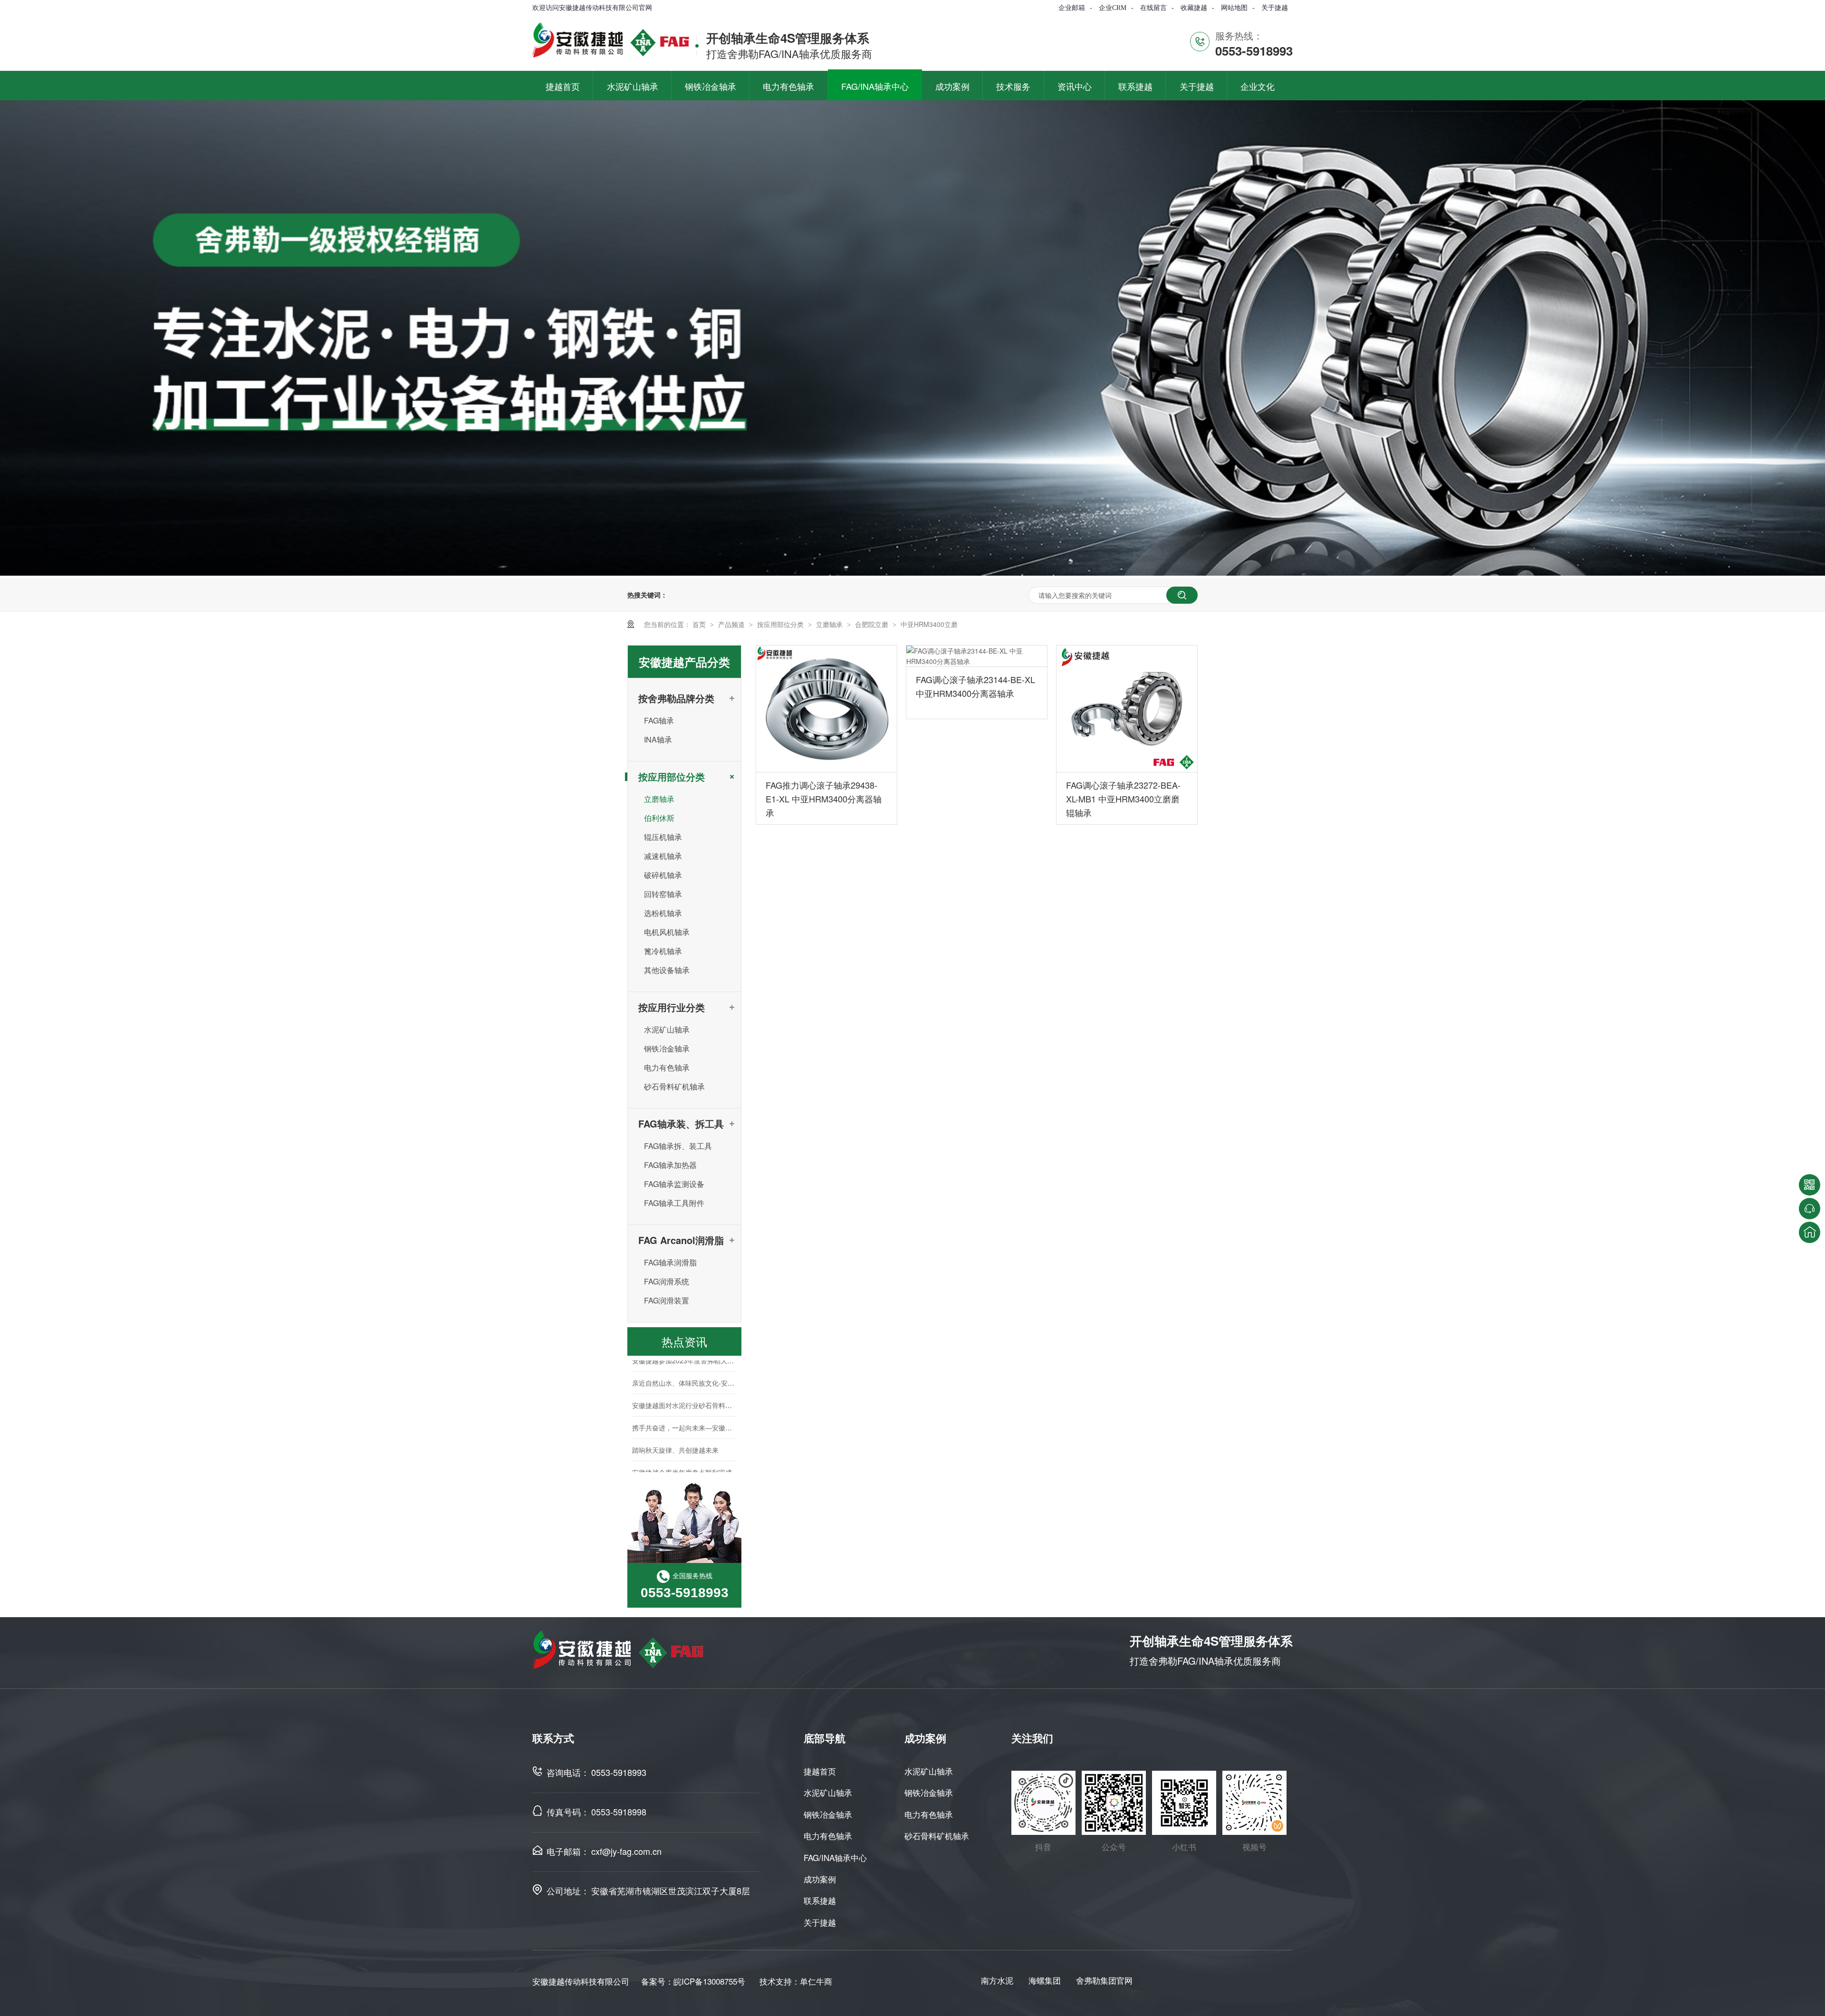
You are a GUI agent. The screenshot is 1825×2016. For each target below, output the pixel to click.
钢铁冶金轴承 (667, 1048)
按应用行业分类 (672, 1007)
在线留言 (1153, 8)
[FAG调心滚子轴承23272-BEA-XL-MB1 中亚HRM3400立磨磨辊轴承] (1127, 709)
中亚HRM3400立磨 (929, 624)
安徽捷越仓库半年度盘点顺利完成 (682, 1449)
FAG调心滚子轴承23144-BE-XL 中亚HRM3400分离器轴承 (975, 686)
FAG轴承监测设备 (674, 1184)
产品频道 (732, 624)
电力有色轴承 (667, 1067)
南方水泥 (997, 1980)
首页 (700, 624)
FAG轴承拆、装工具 (678, 1146)
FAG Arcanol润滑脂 (681, 1240)
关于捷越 (1275, 8)
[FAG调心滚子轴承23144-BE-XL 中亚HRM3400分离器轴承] (977, 656)
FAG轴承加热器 (670, 1165)
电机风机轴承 (667, 932)
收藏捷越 (1194, 8)
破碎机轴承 (663, 875)
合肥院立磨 (873, 624)
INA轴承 (658, 739)
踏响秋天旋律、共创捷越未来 (675, 1427)
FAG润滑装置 (667, 1300)
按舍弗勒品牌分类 (676, 698)
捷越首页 (820, 1771)
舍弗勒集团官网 (1104, 1980)
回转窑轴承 (663, 894)
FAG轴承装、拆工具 (681, 1124)
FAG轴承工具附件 (674, 1203)
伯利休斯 (659, 818)
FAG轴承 (659, 720)
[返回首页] (1810, 1232)
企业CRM (1113, 8)
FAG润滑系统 (667, 1281)
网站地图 (1234, 8)
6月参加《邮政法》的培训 (671, 1471)
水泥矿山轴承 (667, 1029)
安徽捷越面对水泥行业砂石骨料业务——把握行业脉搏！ (715, 1382)
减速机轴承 (663, 856)
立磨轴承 (830, 624)
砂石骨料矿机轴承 (674, 1086)
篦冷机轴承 (663, 951)
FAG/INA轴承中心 (835, 1857)
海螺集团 (1045, 1980)
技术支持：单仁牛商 (796, 1981)
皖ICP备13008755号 (709, 1981)
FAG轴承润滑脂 (670, 1262)
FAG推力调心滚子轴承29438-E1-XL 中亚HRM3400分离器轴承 (824, 799)
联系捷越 (820, 1900)
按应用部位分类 (781, 624)
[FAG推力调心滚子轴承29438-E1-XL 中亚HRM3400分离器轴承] (826, 709)
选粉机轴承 (663, 913)
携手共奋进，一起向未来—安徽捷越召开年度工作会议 (712, 1404)
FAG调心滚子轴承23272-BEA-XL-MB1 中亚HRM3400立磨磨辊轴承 (1123, 799)
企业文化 (1258, 86)
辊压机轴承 (663, 837)
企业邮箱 (1072, 8)
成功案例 (820, 1879)
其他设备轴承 (667, 970)
